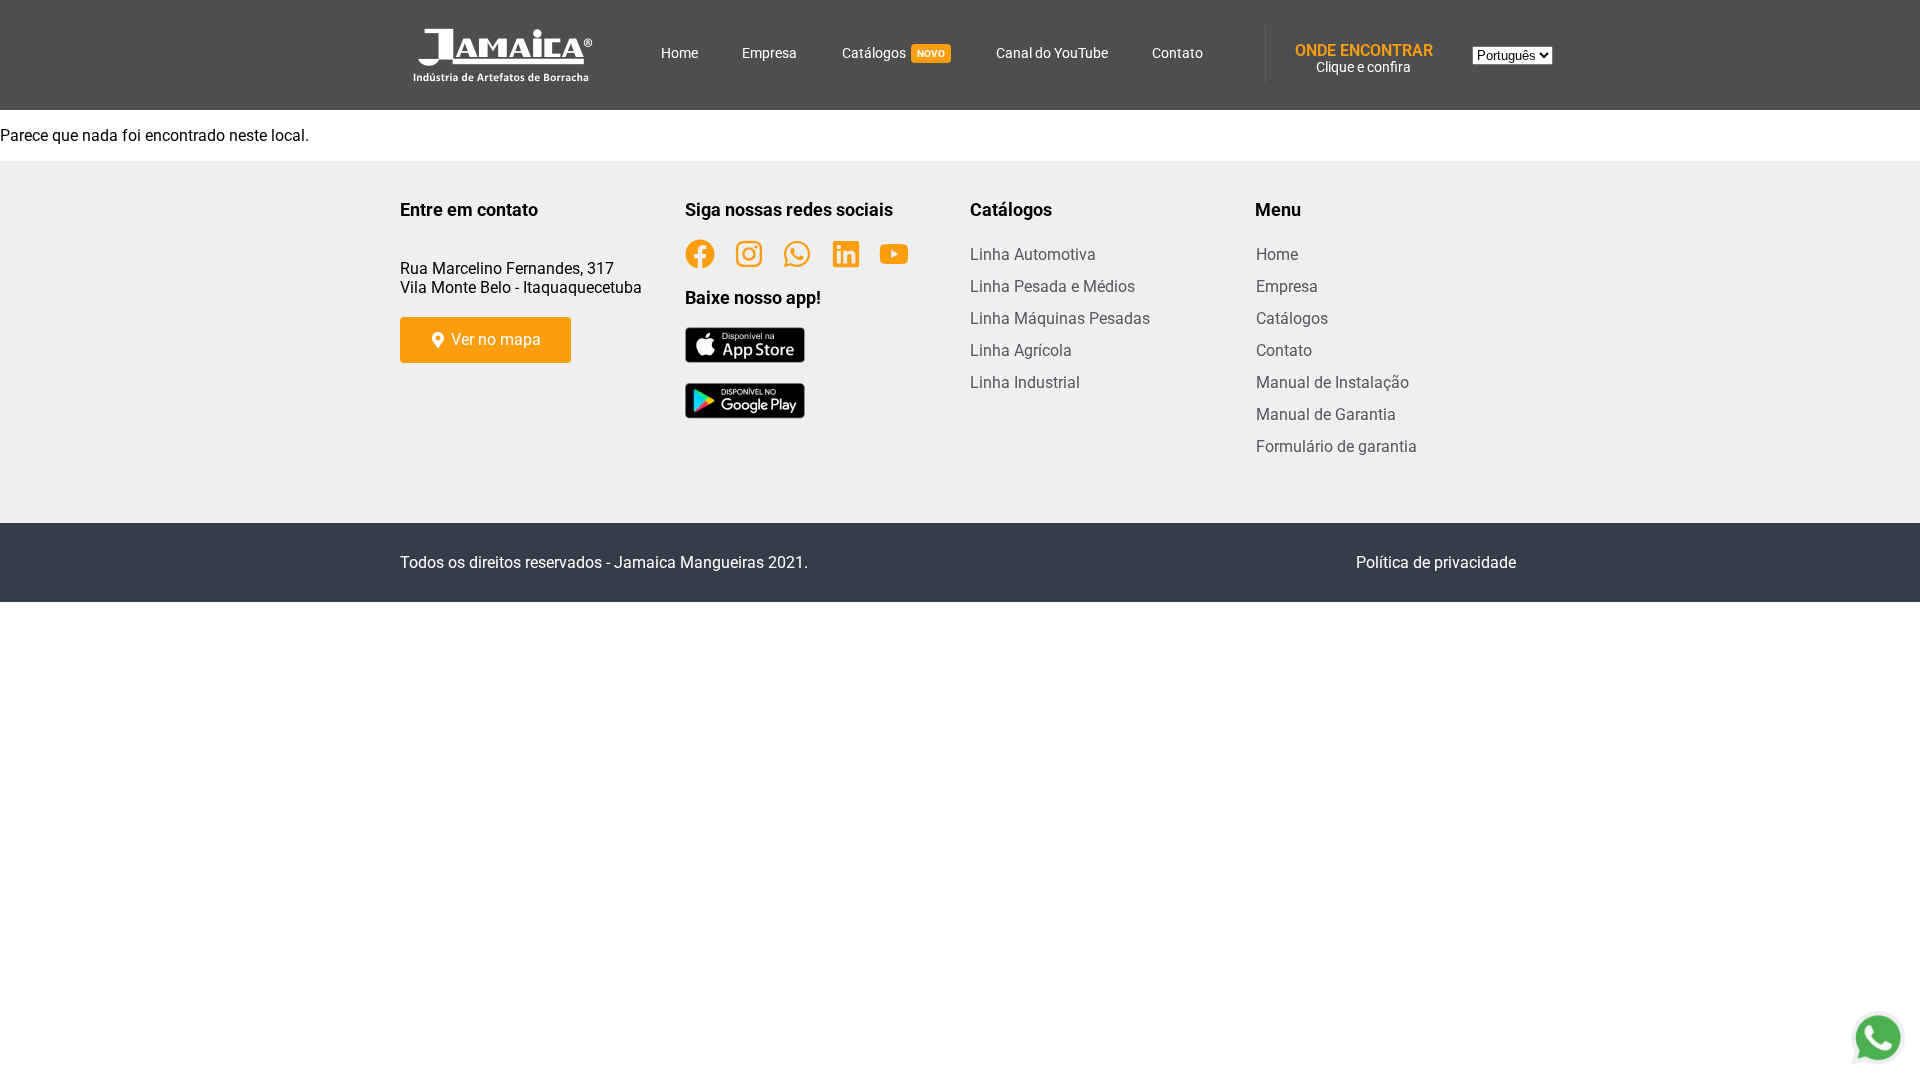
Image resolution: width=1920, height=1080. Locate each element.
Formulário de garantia (1336, 446)
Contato (1177, 53)
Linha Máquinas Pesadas (1060, 318)
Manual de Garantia (1326, 414)
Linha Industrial (1025, 382)
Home (679, 53)
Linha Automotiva (1033, 254)
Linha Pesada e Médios (1052, 286)
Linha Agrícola (1021, 350)
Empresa (769, 53)
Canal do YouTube (1052, 53)
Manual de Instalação (1332, 382)
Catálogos (893, 53)
